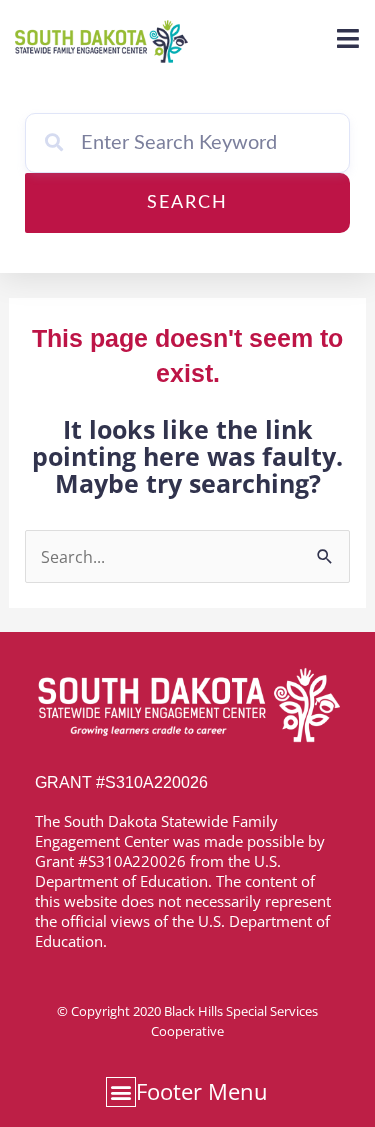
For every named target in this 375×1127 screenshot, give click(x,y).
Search (187, 203)
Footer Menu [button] (202, 1091)
